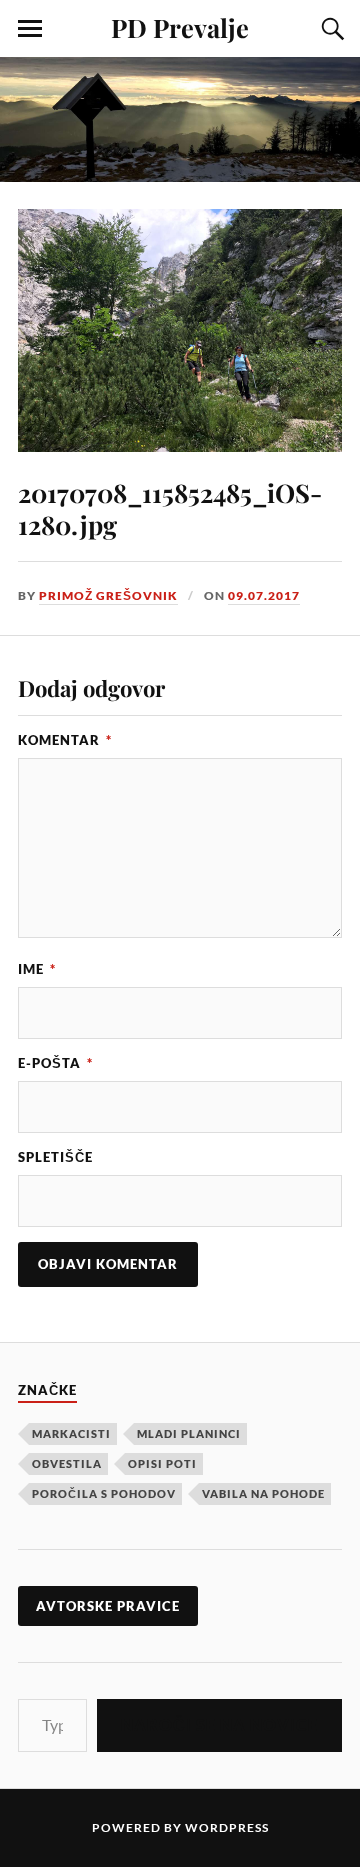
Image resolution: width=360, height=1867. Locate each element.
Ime (37, 969)
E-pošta (55, 1063)
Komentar (65, 740)
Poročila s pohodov (104, 1493)
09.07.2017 (264, 595)
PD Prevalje (180, 27)
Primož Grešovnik (108, 595)
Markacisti (71, 1433)
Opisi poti (162, 1463)
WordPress (227, 1827)
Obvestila (67, 1463)
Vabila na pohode (263, 1493)
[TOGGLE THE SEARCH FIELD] (330, 29)
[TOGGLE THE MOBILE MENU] (30, 29)
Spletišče (55, 1157)
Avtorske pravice (108, 1606)
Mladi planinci (189, 1433)
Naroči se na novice (219, 1724)
